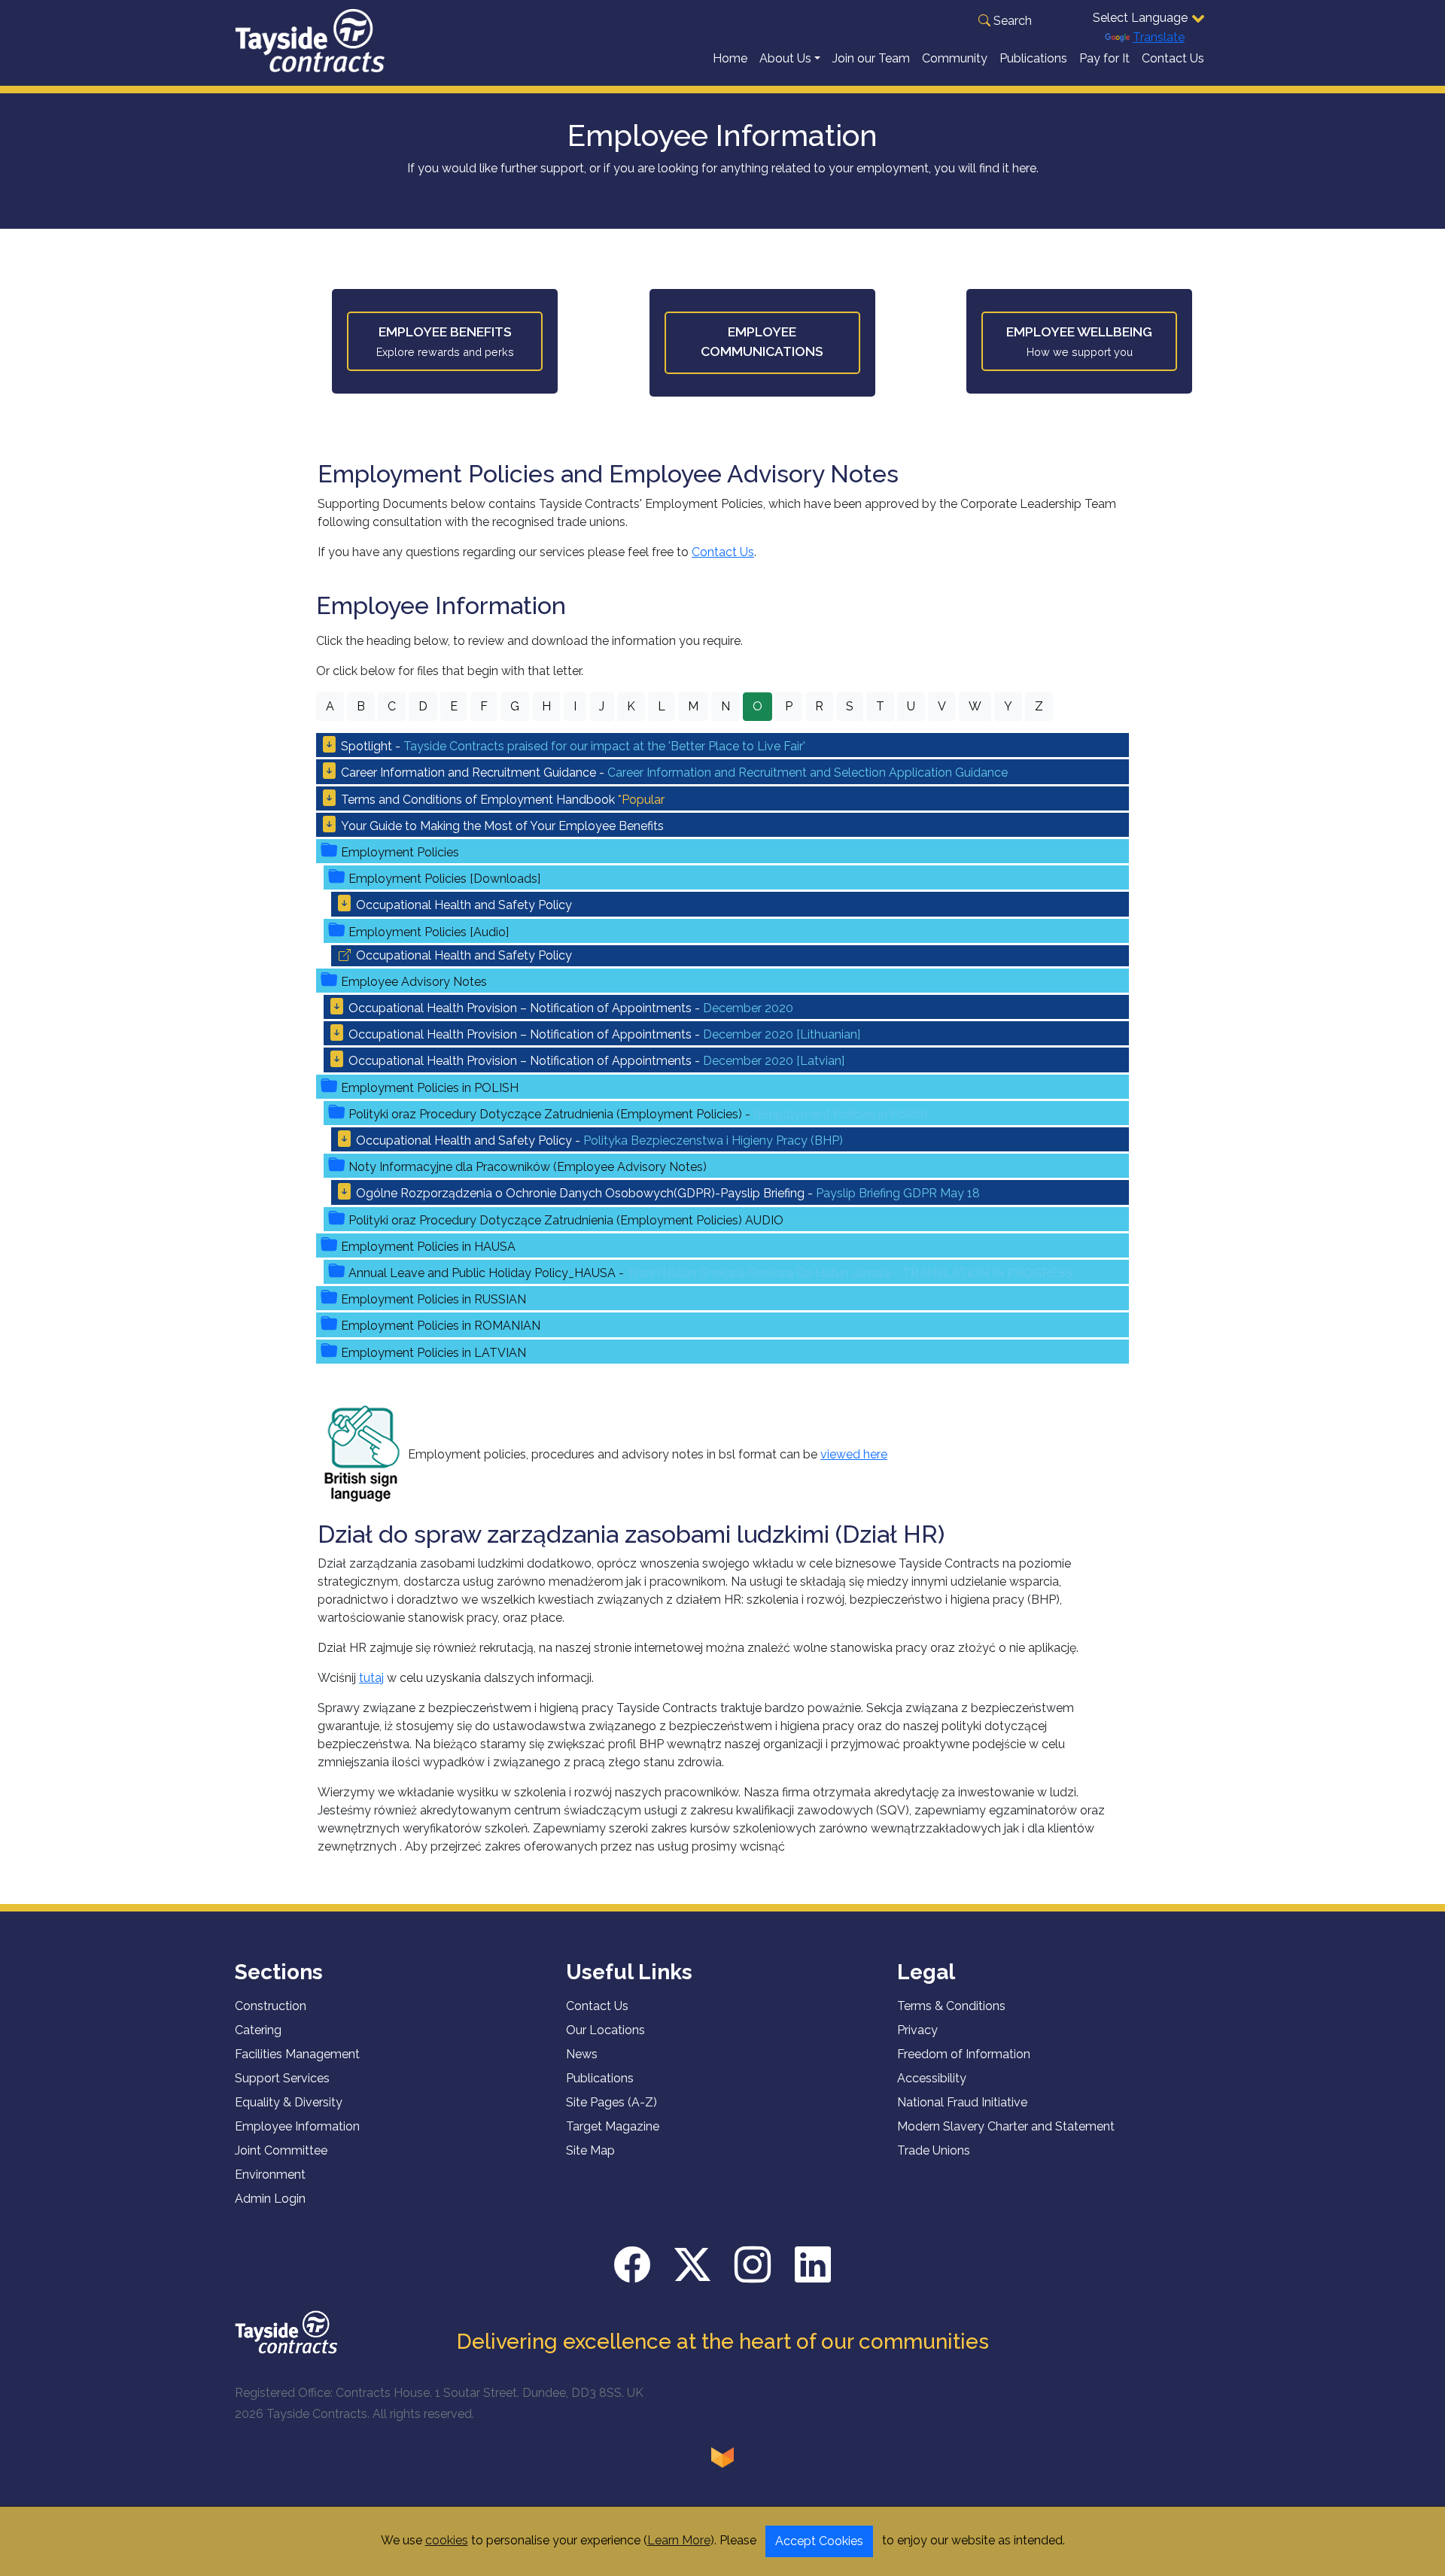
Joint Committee (281, 2150)
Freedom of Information (964, 2054)
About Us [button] (785, 58)
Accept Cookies (819, 2541)
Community (955, 58)
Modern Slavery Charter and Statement (1006, 2126)
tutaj (371, 1678)
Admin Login (270, 2199)
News (582, 2054)
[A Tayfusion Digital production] (722, 2457)
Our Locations (605, 2030)
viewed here (854, 1454)
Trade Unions (934, 2150)
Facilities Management (297, 2054)
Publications (1033, 58)
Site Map (590, 2150)
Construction (271, 2006)
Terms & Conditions (951, 2006)
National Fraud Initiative (962, 2102)
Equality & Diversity (289, 2102)
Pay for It (1104, 58)
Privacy (917, 2030)
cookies (447, 2540)
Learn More (679, 2540)
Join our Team (871, 58)
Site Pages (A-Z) (611, 2102)
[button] (1005, 21)
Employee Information (297, 2126)
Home (730, 58)
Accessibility (932, 2078)
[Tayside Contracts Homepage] (310, 40)
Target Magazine (613, 2126)
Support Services (282, 2078)
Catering (258, 2030)
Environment (270, 2175)
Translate (1159, 37)
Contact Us (1173, 58)
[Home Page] (286, 2331)
